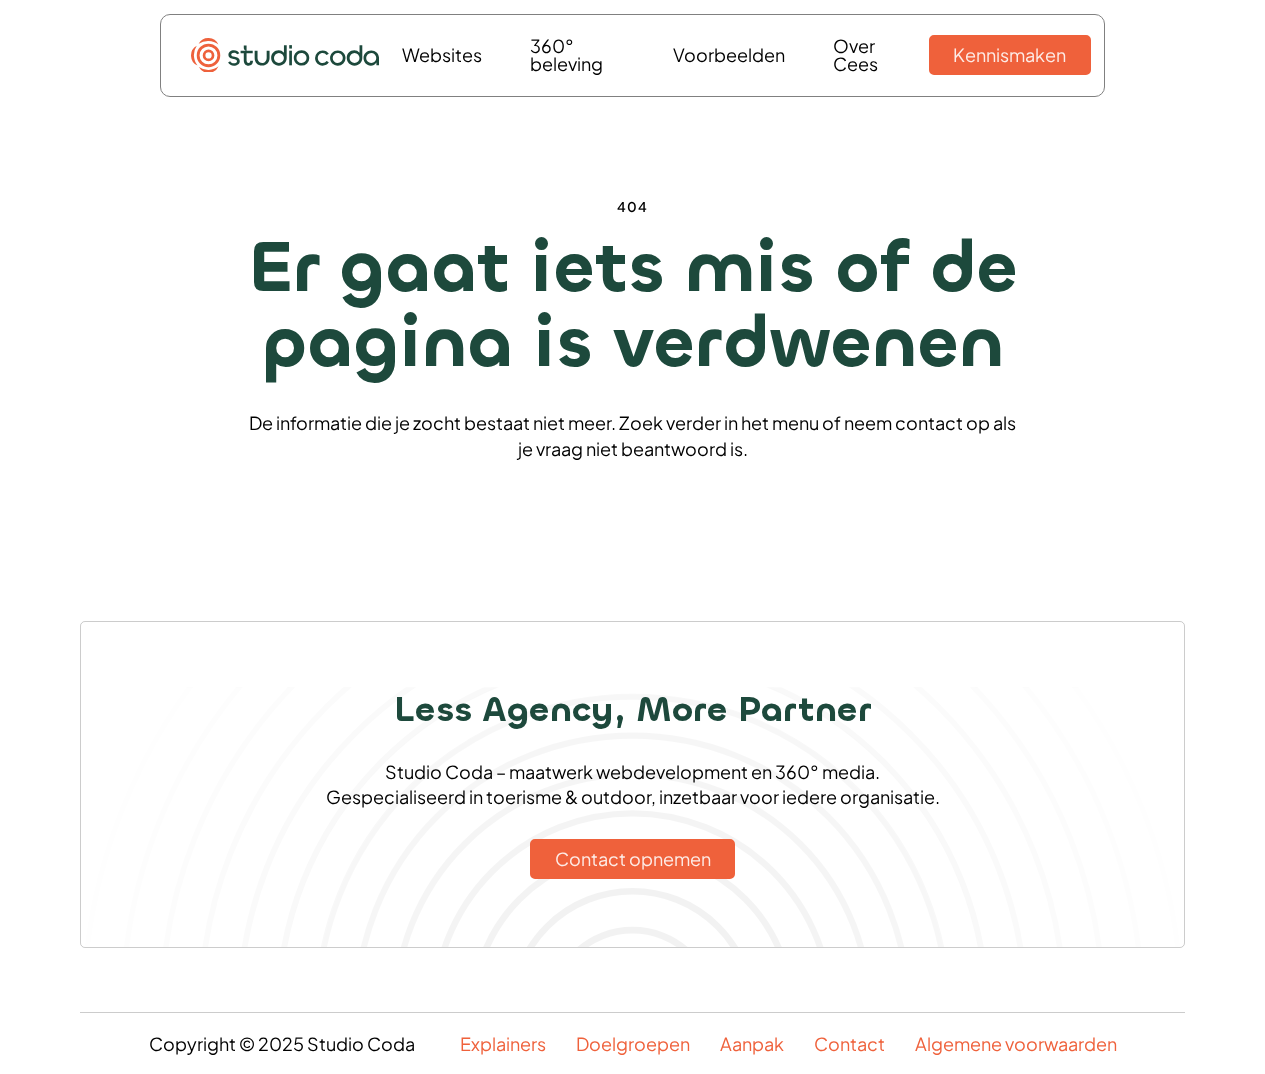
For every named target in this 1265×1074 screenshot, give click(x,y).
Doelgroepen (633, 1043)
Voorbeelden (729, 54)
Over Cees (855, 54)
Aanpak (752, 1043)
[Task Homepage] (285, 55)
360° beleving (566, 54)
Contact (849, 1043)
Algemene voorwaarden (1016, 1043)
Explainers (503, 1043)
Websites (442, 54)
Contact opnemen (633, 858)
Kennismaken (1009, 54)
